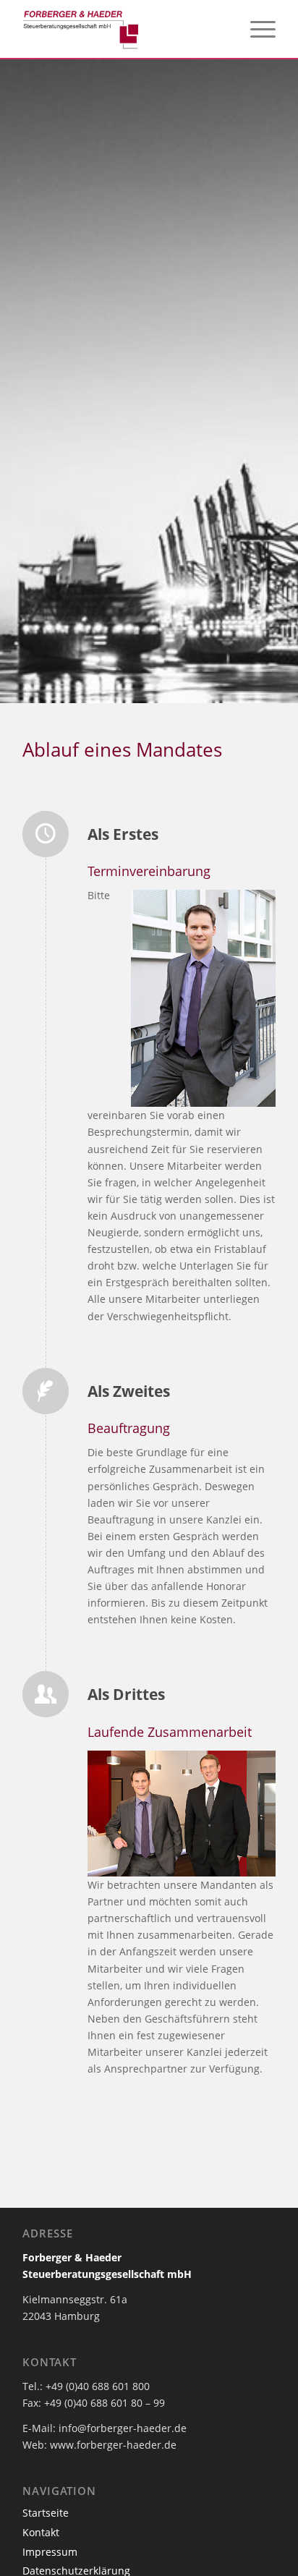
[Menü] (256, 29)
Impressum (50, 2552)
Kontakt (41, 2532)
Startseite (46, 2513)
